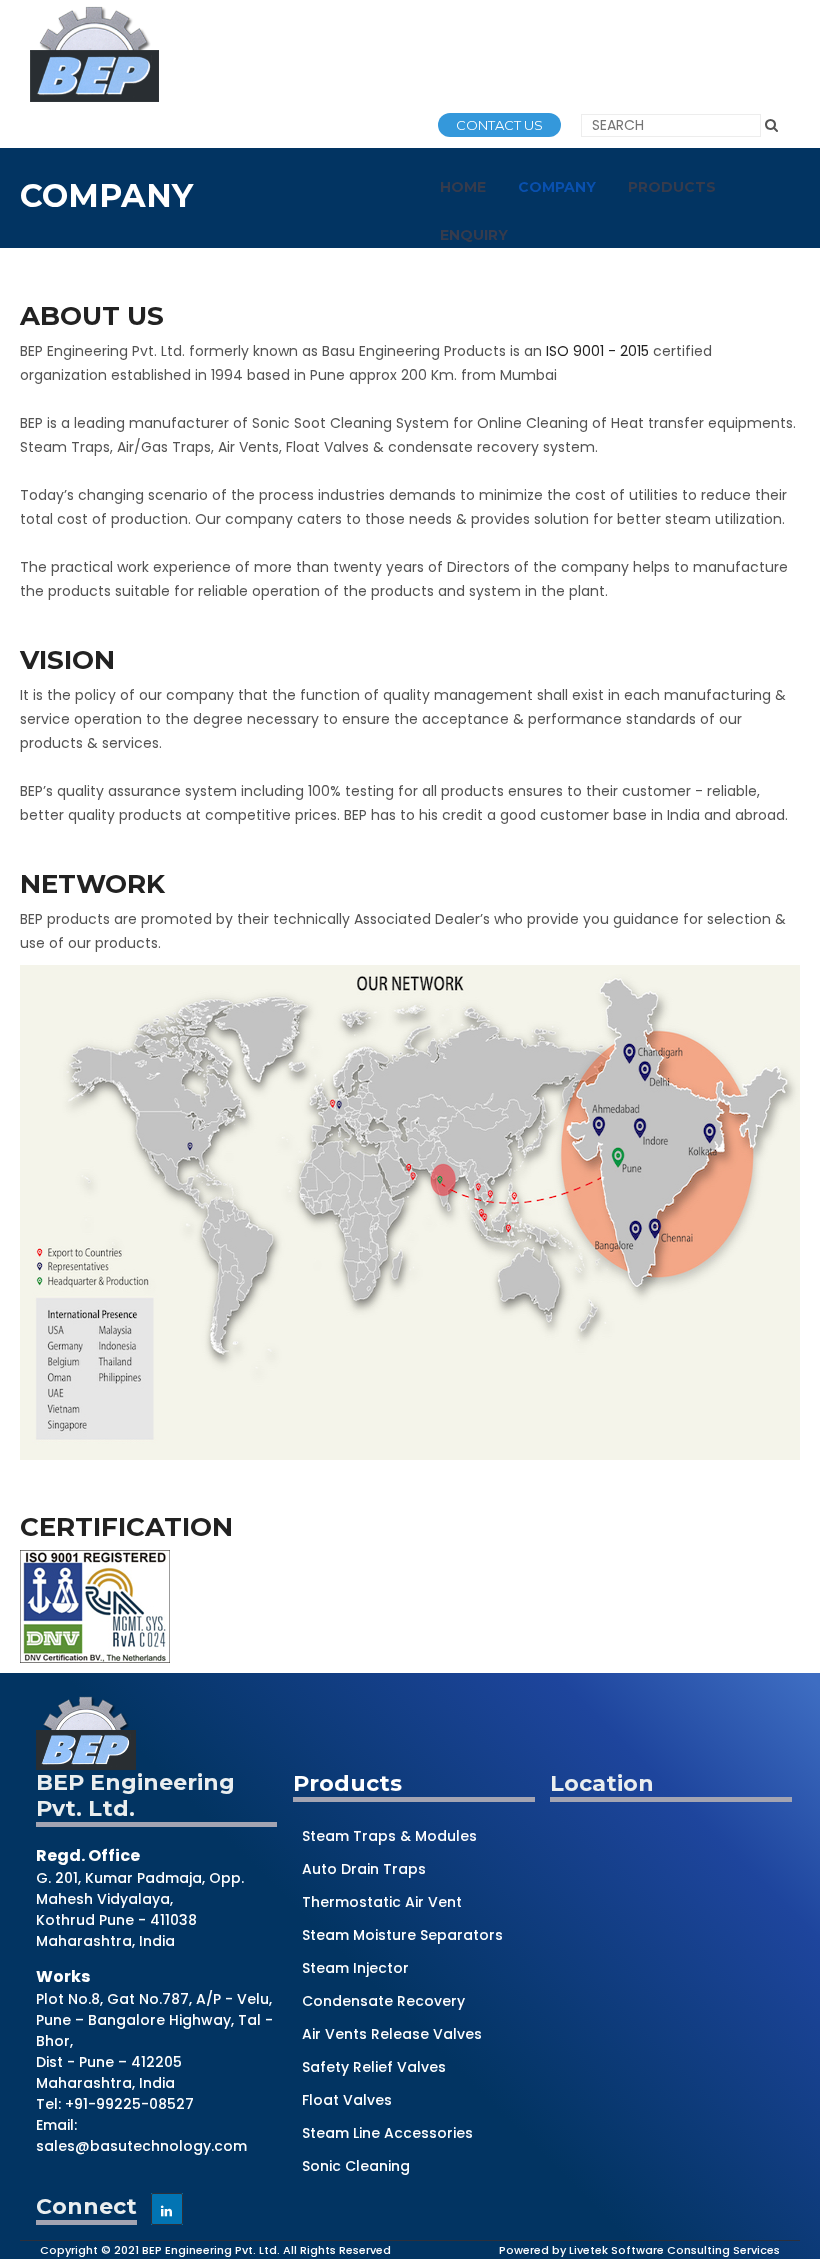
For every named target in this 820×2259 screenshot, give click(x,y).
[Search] (771, 125)
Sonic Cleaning (356, 2166)
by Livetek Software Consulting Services (666, 2250)
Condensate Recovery (383, 2001)
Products (672, 187)
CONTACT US (499, 125)
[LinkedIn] (167, 2209)
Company (557, 187)
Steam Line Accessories (387, 2133)
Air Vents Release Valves (392, 2034)
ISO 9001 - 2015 (597, 351)
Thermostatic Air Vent (382, 1902)
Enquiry (474, 235)
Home (463, 187)
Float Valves (347, 2100)
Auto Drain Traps (364, 1869)
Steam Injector (355, 1968)
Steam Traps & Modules (389, 1836)
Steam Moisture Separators (402, 1935)
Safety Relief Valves (374, 2067)
